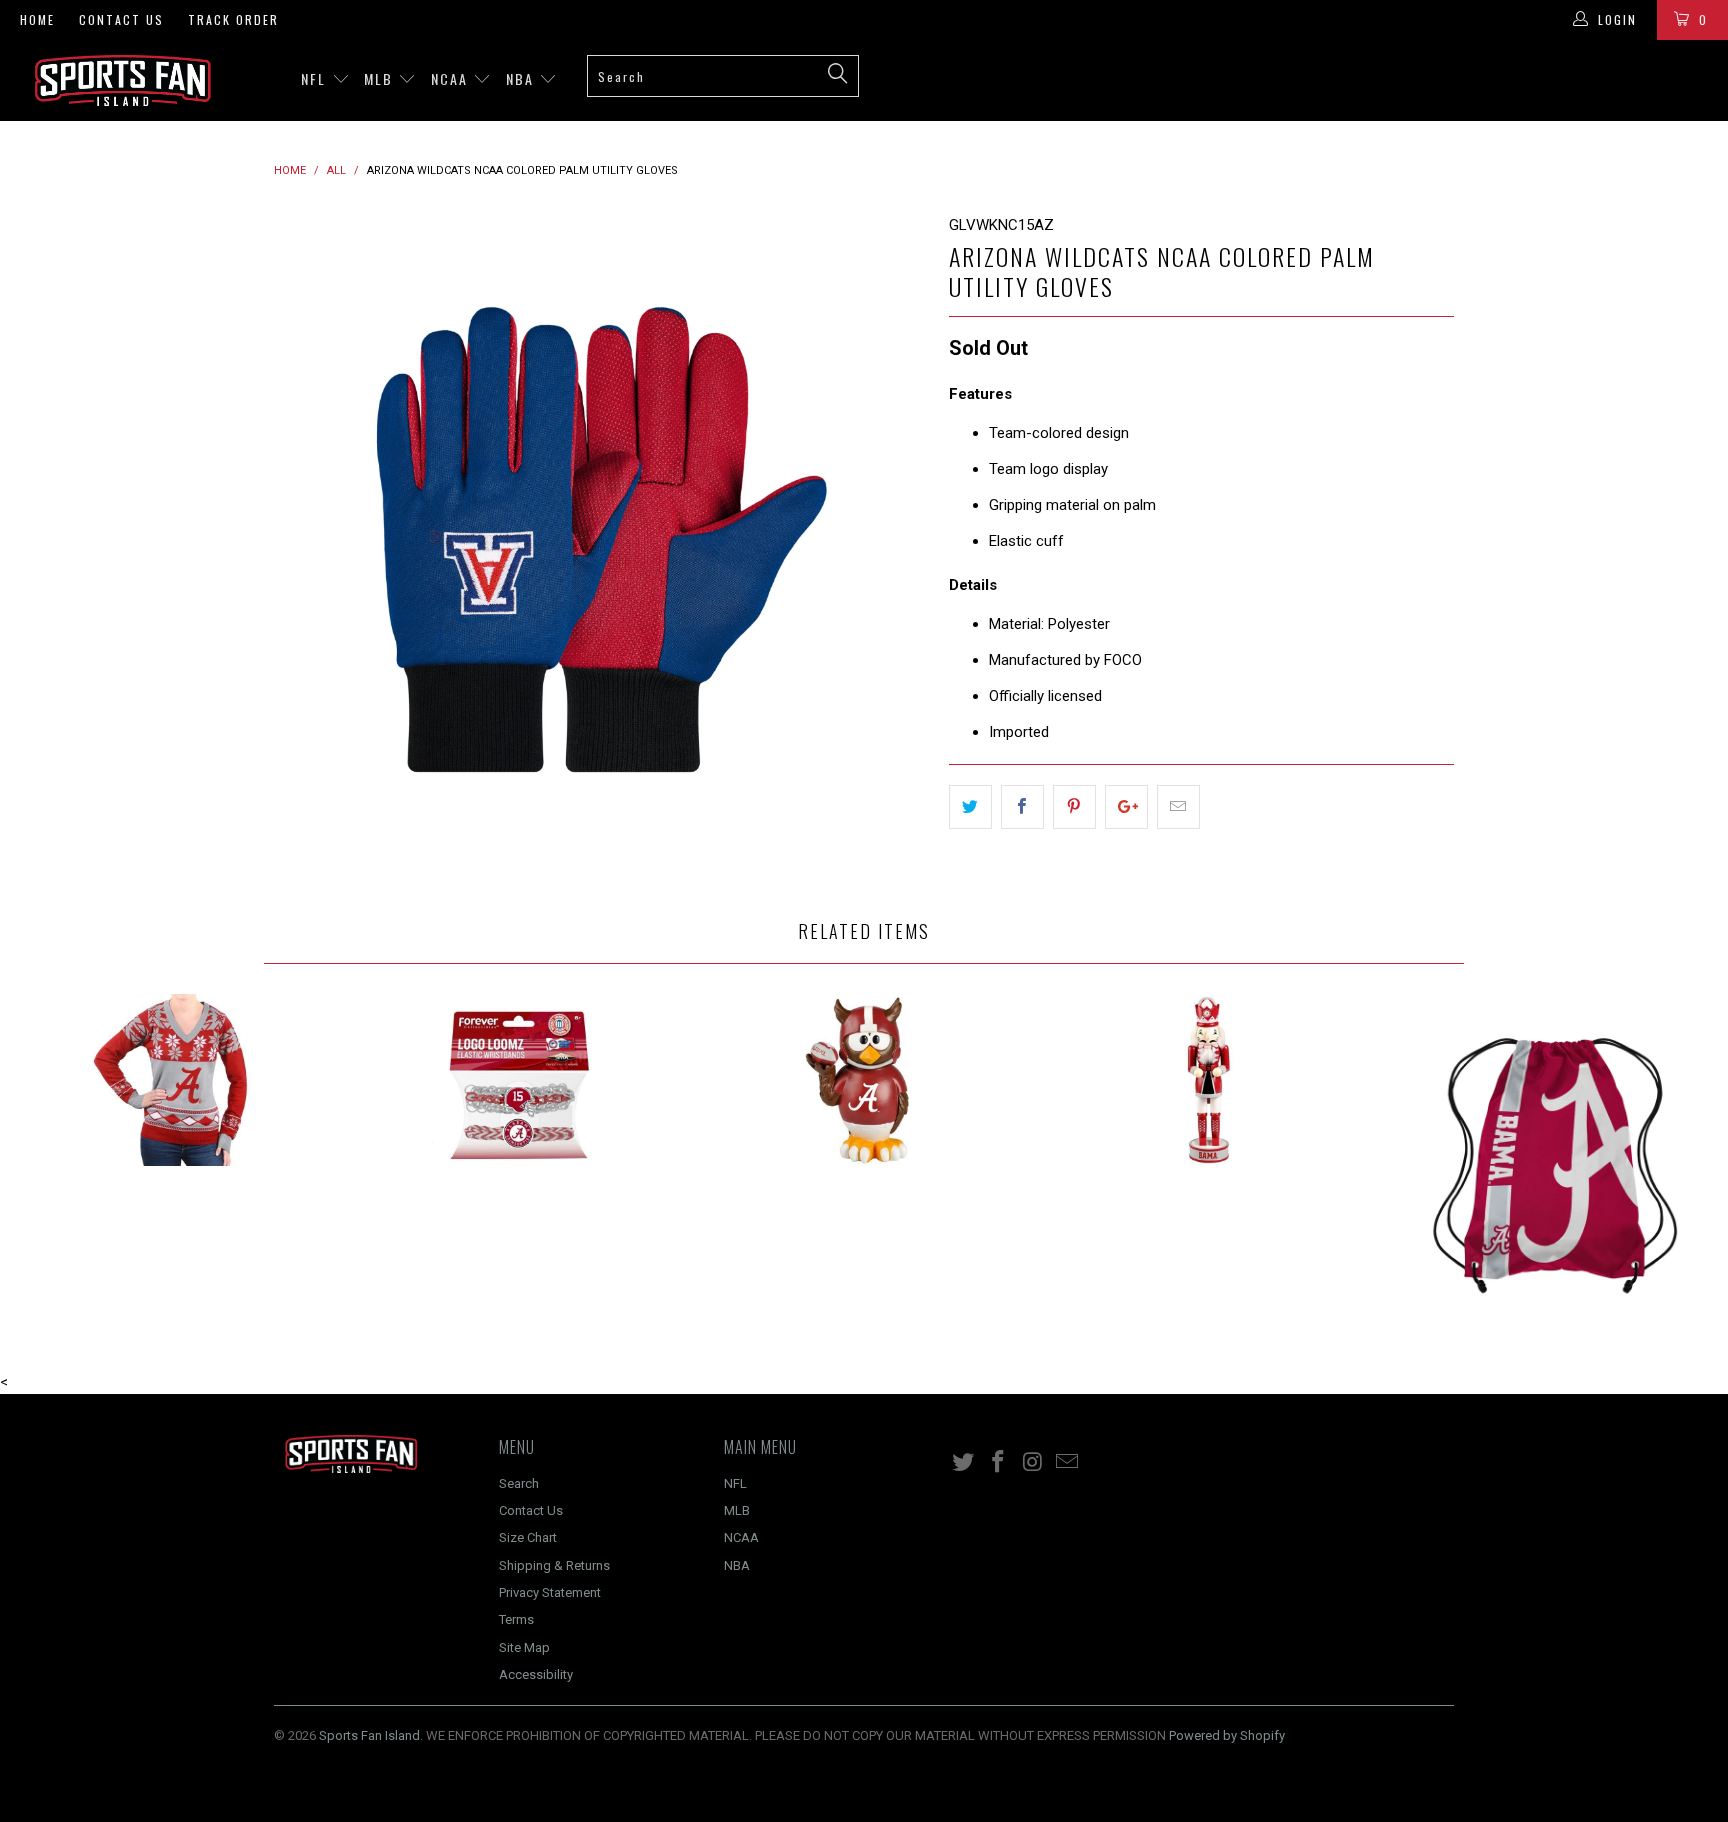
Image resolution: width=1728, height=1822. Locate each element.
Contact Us (121, 19)
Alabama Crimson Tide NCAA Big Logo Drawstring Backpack (1555, 1162)
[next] (894, 540)
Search (519, 1483)
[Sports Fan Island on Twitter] (964, 1463)
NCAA (452, 78)
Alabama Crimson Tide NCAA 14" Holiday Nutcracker (1210, 1079)
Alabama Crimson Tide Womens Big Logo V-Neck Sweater (173, 1079)
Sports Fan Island (369, 1735)
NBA (522, 78)
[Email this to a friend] (1178, 807)
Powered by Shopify (1227, 1735)
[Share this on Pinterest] (1074, 807)
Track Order (233, 19)
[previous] (309, 540)
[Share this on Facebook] (1022, 807)
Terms (516, 1619)
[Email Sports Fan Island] (1068, 1463)
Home (37, 19)
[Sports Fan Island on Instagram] (1033, 1463)
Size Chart (528, 1537)
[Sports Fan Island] (148, 80)
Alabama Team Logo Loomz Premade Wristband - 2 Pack (519, 1079)
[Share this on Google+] (1126, 807)
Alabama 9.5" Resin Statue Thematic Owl (864, 1079)
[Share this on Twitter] (970, 807)
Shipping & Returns (554, 1565)
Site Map (524, 1647)
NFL (316, 78)
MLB (381, 78)
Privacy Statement (550, 1592)
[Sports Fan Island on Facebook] (999, 1463)
